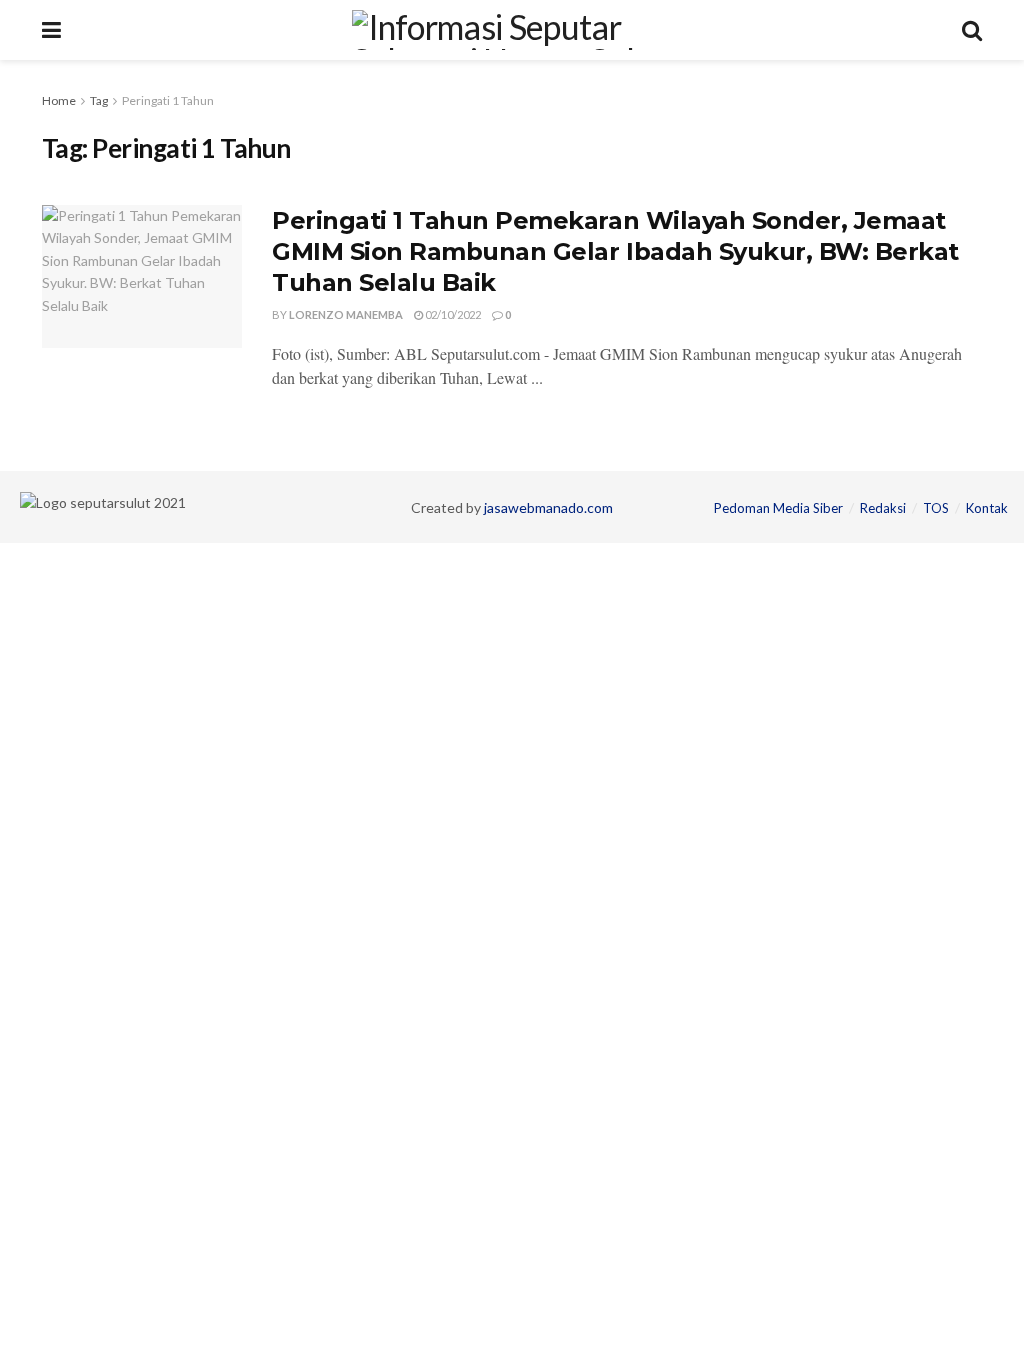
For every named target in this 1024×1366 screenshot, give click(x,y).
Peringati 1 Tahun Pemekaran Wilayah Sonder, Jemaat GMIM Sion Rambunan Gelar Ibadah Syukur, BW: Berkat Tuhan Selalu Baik (615, 251)
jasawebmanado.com (548, 507)
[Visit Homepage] (512, 30)
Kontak (987, 508)
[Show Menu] (51, 30)
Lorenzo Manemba (346, 314)
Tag (99, 100)
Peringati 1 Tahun (168, 100)
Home (59, 100)
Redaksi (883, 508)
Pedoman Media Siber (778, 508)
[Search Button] (972, 30)
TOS (936, 508)
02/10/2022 (452, 314)
